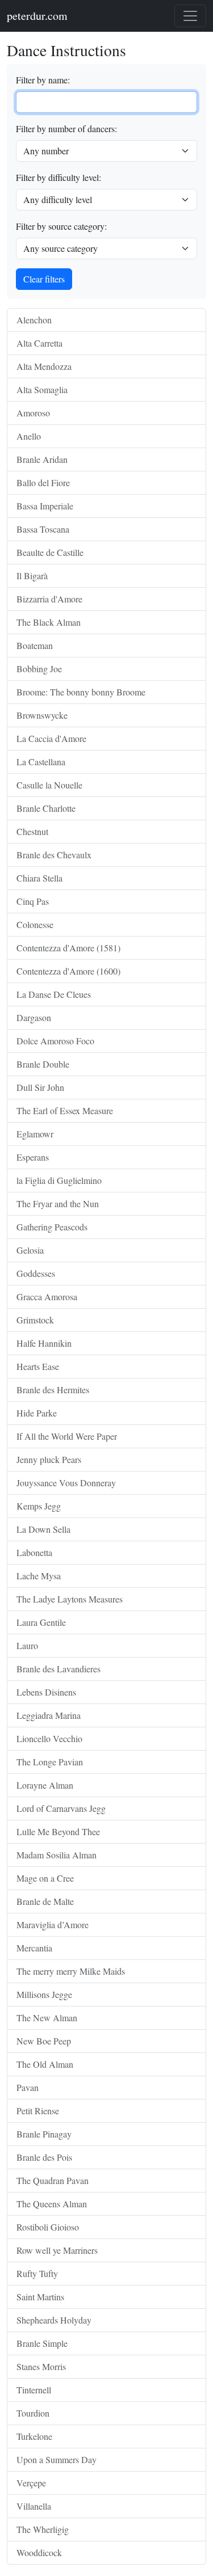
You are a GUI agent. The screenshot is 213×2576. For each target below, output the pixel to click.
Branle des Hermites (53, 1390)
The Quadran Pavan (53, 2180)
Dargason (34, 1017)
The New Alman (47, 2018)
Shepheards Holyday (54, 2320)
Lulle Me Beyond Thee (58, 1831)
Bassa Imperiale (45, 506)
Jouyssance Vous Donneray (66, 1483)
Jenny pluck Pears (49, 1459)
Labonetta (34, 1552)
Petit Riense (38, 2111)
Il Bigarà (32, 576)
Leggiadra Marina (49, 1715)
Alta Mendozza (44, 366)
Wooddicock (39, 2552)
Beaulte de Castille (50, 552)
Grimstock (35, 1320)
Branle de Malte (45, 1901)
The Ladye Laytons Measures (70, 1599)
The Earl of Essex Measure (65, 1110)
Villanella (34, 2506)
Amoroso (33, 413)
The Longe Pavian (50, 1762)
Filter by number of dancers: (66, 128)
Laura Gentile (41, 1622)
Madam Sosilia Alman (57, 1855)
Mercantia (34, 1948)
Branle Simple (42, 2343)
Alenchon (34, 320)
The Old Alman (45, 2064)
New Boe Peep (44, 2041)
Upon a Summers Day (57, 2459)
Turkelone (34, 2436)
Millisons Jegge (44, 1994)
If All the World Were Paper (67, 1436)
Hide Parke (37, 1413)
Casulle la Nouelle (49, 785)
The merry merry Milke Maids (71, 1971)
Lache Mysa (39, 1576)
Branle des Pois (44, 2157)
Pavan (28, 2087)
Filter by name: (43, 80)
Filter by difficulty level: (59, 177)
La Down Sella (43, 1529)
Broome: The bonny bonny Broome (81, 692)
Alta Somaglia (42, 389)
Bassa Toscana (43, 529)
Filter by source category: (61, 226)
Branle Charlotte (46, 808)
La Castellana (41, 762)
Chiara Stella (39, 878)
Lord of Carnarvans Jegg (61, 1808)
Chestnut (32, 831)
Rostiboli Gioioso (48, 2227)
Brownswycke (42, 715)
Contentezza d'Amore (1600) (68, 971)
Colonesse (35, 924)
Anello (29, 436)
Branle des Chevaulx (54, 855)
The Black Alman (49, 622)
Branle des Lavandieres (59, 1669)
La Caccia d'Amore (51, 738)
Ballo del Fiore (43, 482)
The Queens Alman (52, 2204)
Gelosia (30, 1250)
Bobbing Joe (39, 669)
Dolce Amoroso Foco (55, 1041)
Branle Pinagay (44, 2134)
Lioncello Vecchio (49, 1738)
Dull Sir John (40, 1087)
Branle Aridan (42, 459)
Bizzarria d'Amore (49, 599)
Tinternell (34, 2390)
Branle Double (43, 1064)
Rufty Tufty (37, 2273)
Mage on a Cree (45, 1878)
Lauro (27, 1645)
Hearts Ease (38, 1366)
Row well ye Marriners (57, 2250)
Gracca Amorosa (47, 1297)
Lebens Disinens (46, 1692)
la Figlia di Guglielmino (59, 1180)
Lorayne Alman (45, 1785)
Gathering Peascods (52, 1227)
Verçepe (31, 2483)
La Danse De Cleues (54, 994)
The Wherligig (43, 2529)
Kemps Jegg (39, 1506)
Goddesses (36, 1273)
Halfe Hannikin (44, 1343)
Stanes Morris (41, 2366)
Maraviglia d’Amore (53, 1924)
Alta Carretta (39, 343)
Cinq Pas (33, 901)
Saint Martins (40, 2297)
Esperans (33, 1157)
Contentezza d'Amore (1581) (68, 948)
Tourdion (33, 2413)
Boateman (35, 645)
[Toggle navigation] (190, 16)
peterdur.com (37, 16)
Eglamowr (35, 1134)
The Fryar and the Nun (58, 1203)
